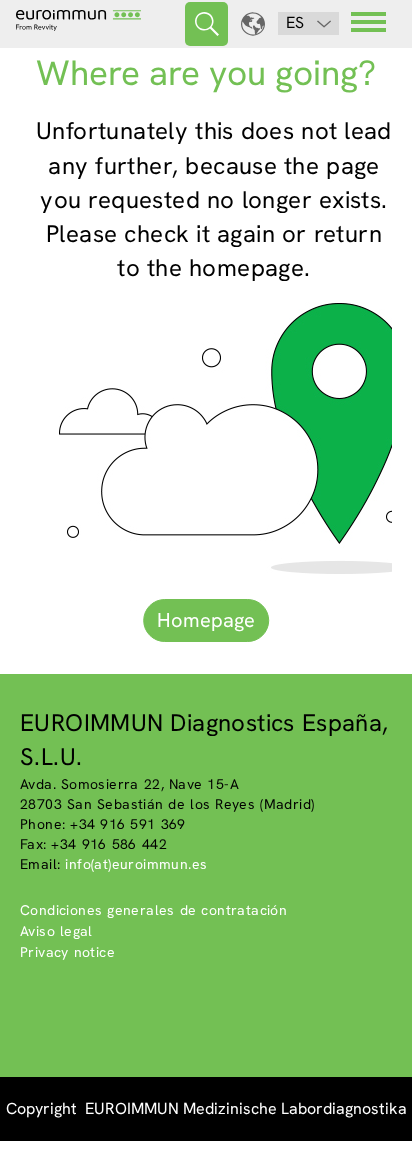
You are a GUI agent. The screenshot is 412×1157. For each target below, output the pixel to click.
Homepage (206, 620)
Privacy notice (67, 952)
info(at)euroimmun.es (136, 864)
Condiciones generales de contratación (153, 910)
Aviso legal (56, 931)
